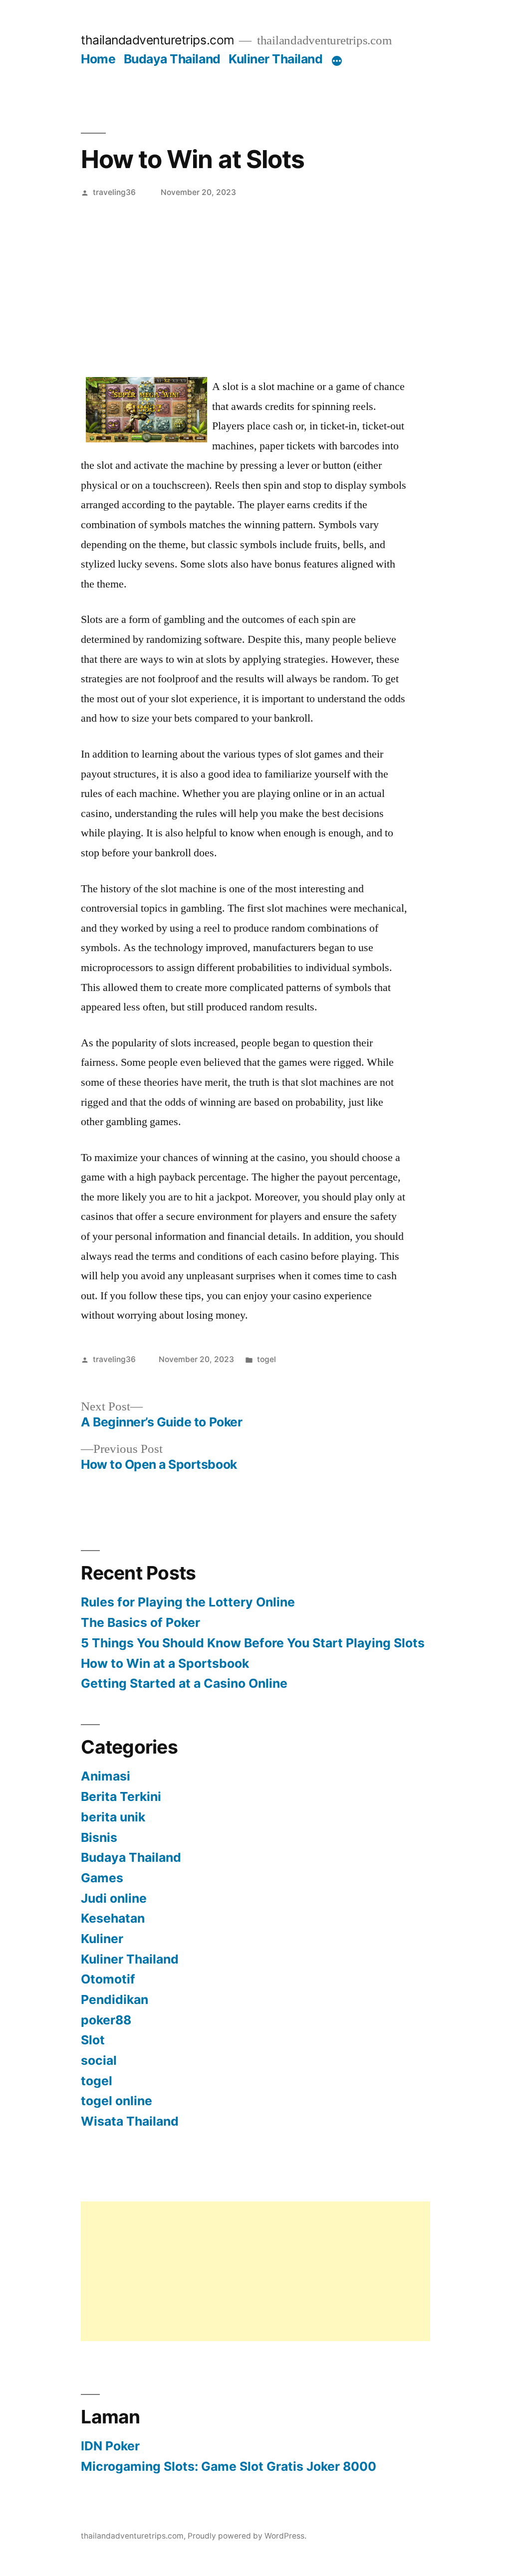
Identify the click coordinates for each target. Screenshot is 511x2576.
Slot (93, 2040)
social (99, 2060)
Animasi (106, 1776)
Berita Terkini (121, 1796)
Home (98, 59)
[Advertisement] (255, 280)
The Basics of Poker (140, 1622)
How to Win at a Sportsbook (165, 1663)
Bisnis (99, 1837)
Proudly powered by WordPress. (247, 2536)
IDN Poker (110, 2446)
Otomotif (108, 1979)
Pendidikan (115, 1999)
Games (102, 1878)
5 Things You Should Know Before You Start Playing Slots (253, 1643)
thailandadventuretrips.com (157, 40)
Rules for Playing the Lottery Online (188, 1602)
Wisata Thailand (130, 2121)
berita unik (113, 1817)
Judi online (114, 1898)
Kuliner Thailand (275, 59)
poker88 (106, 2020)
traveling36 (114, 192)
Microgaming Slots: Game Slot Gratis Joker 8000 (229, 2466)
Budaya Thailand (172, 59)
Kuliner (102, 1939)
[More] (337, 61)
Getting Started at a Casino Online (184, 1683)
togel (266, 1359)
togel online (117, 2101)
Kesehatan (113, 1918)
